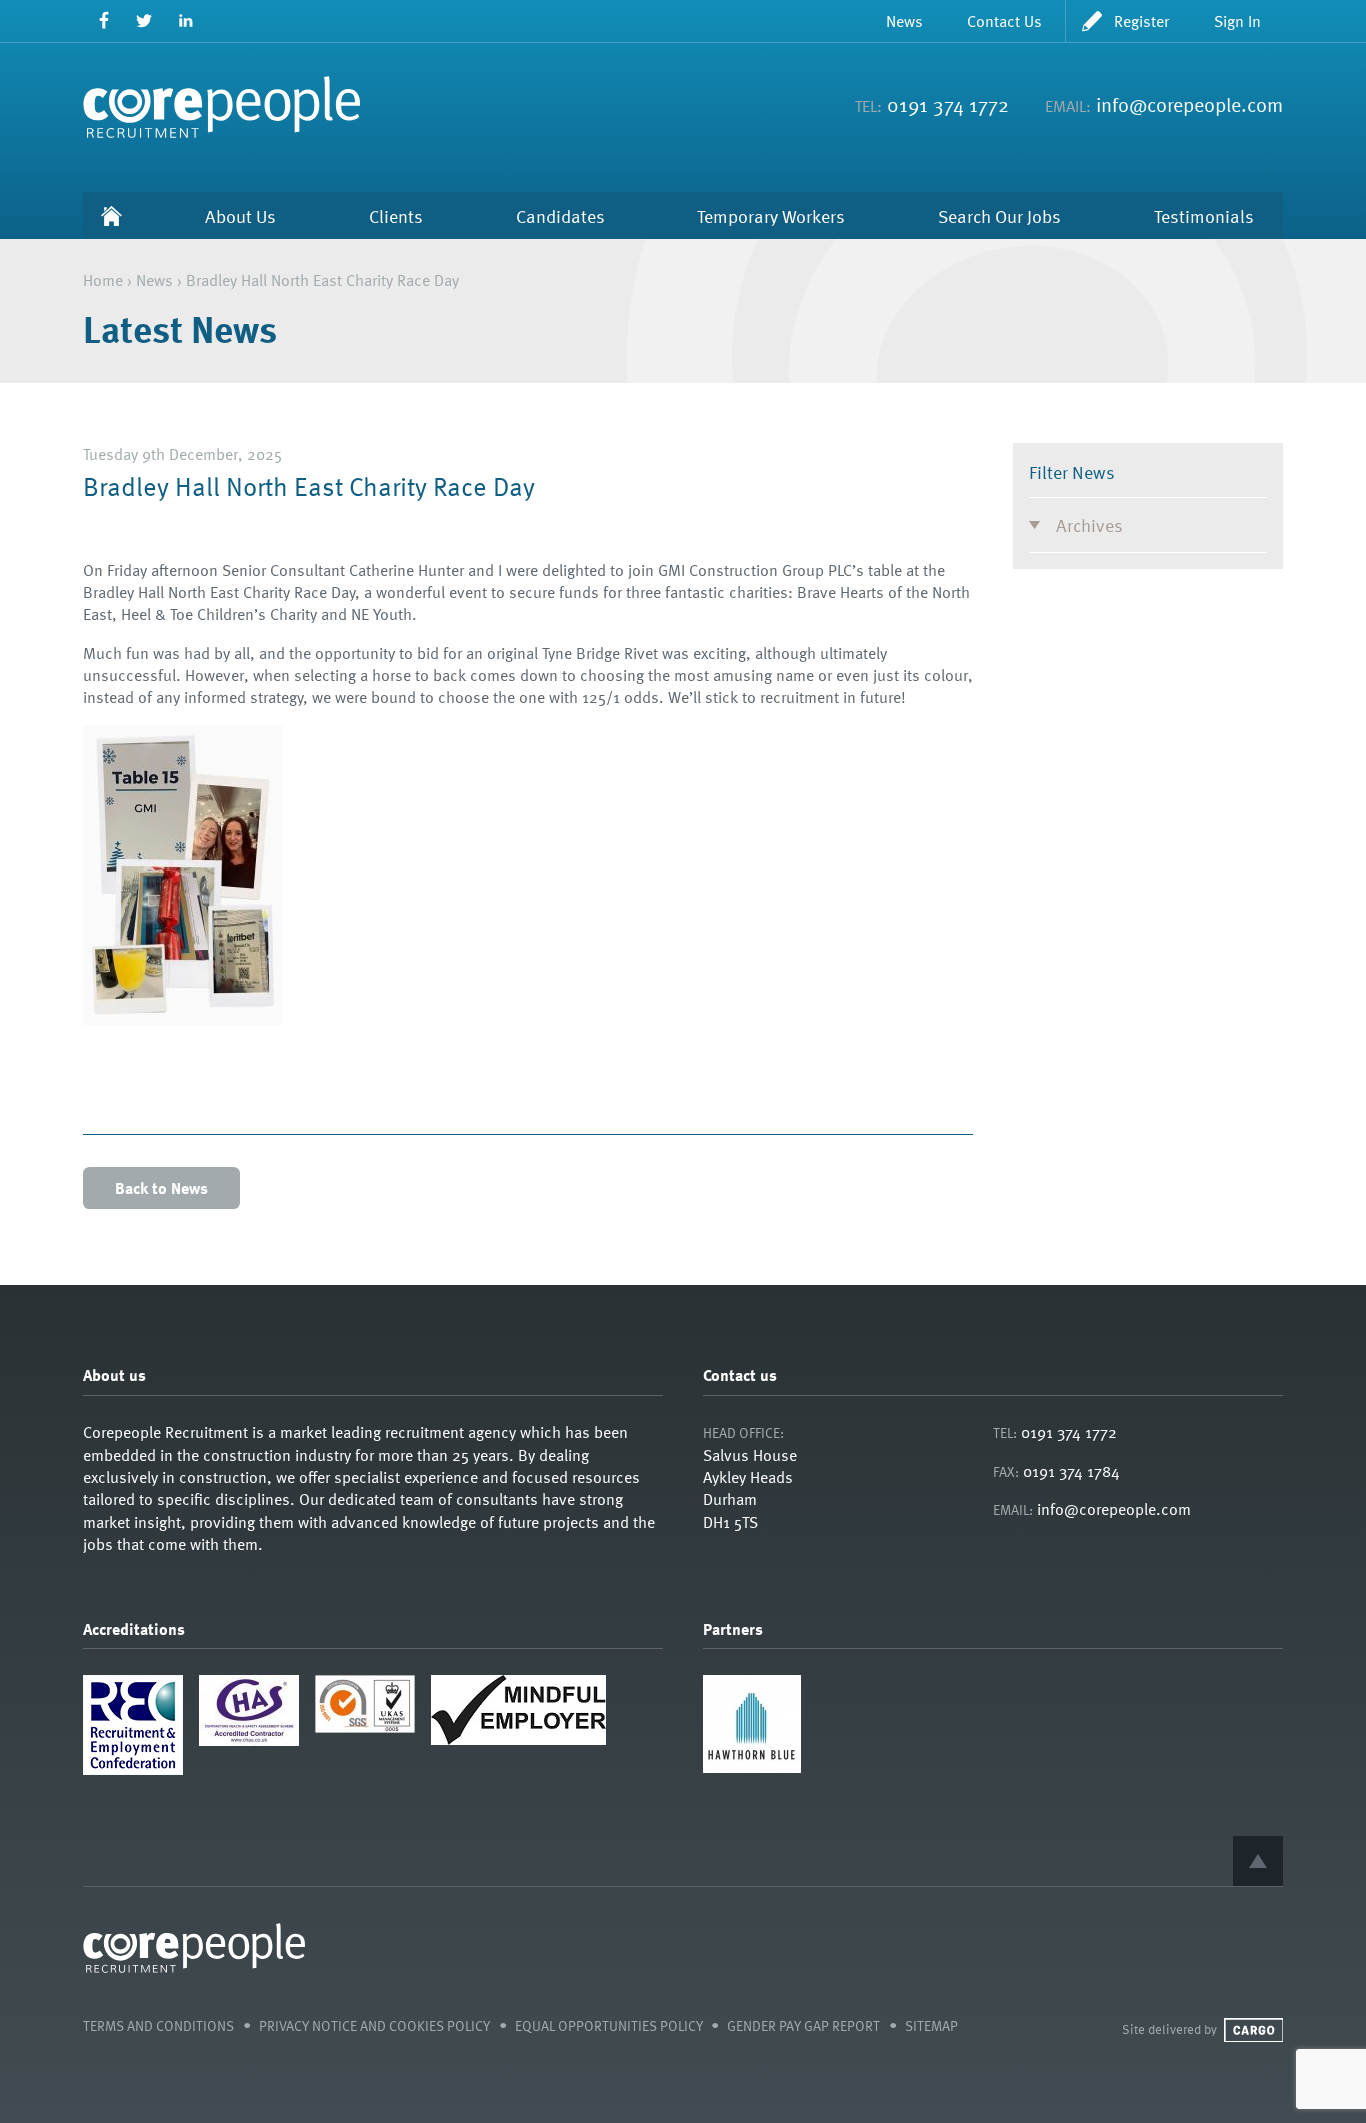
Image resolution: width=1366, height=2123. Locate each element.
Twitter (144, 20)
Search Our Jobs (999, 215)
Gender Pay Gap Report (803, 2025)
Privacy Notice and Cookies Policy (374, 2025)
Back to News (161, 1188)
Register (1141, 21)
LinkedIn (185, 20)
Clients (396, 215)
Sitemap (931, 2025)
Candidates (560, 215)
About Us (240, 215)
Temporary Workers (771, 215)
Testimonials (1204, 215)
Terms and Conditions (158, 2025)
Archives (1089, 524)
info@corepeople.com (1189, 104)
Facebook (103, 20)
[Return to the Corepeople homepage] (221, 107)
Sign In (1237, 21)
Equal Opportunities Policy (609, 2025)
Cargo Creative (1253, 2030)
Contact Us (1004, 21)
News (904, 21)
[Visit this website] (752, 1767)
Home (112, 215)
